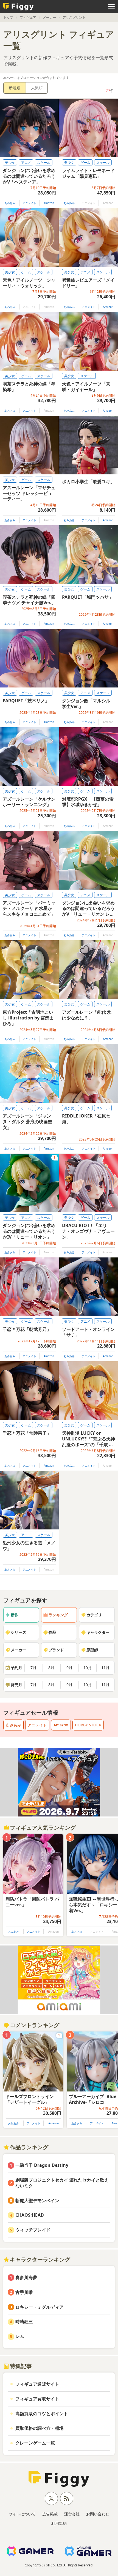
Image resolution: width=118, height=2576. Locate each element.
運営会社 (72, 2514)
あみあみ (10, 203)
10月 (88, 1668)
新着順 (15, 88)
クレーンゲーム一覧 (35, 2443)
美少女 (10, 163)
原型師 (92, 1650)
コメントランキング (35, 2025)
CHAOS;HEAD (30, 2215)
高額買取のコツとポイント (42, 2414)
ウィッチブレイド (33, 2230)
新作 (15, 1615)
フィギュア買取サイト (37, 2399)
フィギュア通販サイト (37, 2384)
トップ (8, 17)
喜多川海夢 (26, 2277)
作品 (52, 1632)
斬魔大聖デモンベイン (37, 2200)
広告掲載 (50, 2514)
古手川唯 (24, 2292)
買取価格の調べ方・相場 (40, 2428)
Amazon (49, 203)
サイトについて (22, 2514)
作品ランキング (29, 2147)
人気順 (37, 88)
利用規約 (59, 2523)
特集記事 (21, 2366)
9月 (69, 1668)
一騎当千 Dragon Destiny (42, 2165)
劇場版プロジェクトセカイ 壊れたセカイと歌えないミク (62, 2183)
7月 (33, 1668)
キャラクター (98, 1632)
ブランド (56, 1650)
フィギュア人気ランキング (43, 1828)
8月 (51, 1668)
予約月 (16, 1668)
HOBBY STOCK (88, 1725)
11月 (105, 1668)
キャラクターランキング (40, 2260)
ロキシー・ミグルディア (40, 2307)
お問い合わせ (98, 2514)
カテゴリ (94, 1615)
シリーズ (18, 1632)
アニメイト (29, 203)
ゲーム (85, 163)
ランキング (58, 1615)
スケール (44, 163)
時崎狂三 (24, 2322)
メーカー (49, 17)
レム (20, 2336)
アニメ (26, 163)
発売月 (16, 1685)
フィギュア (28, 17)
